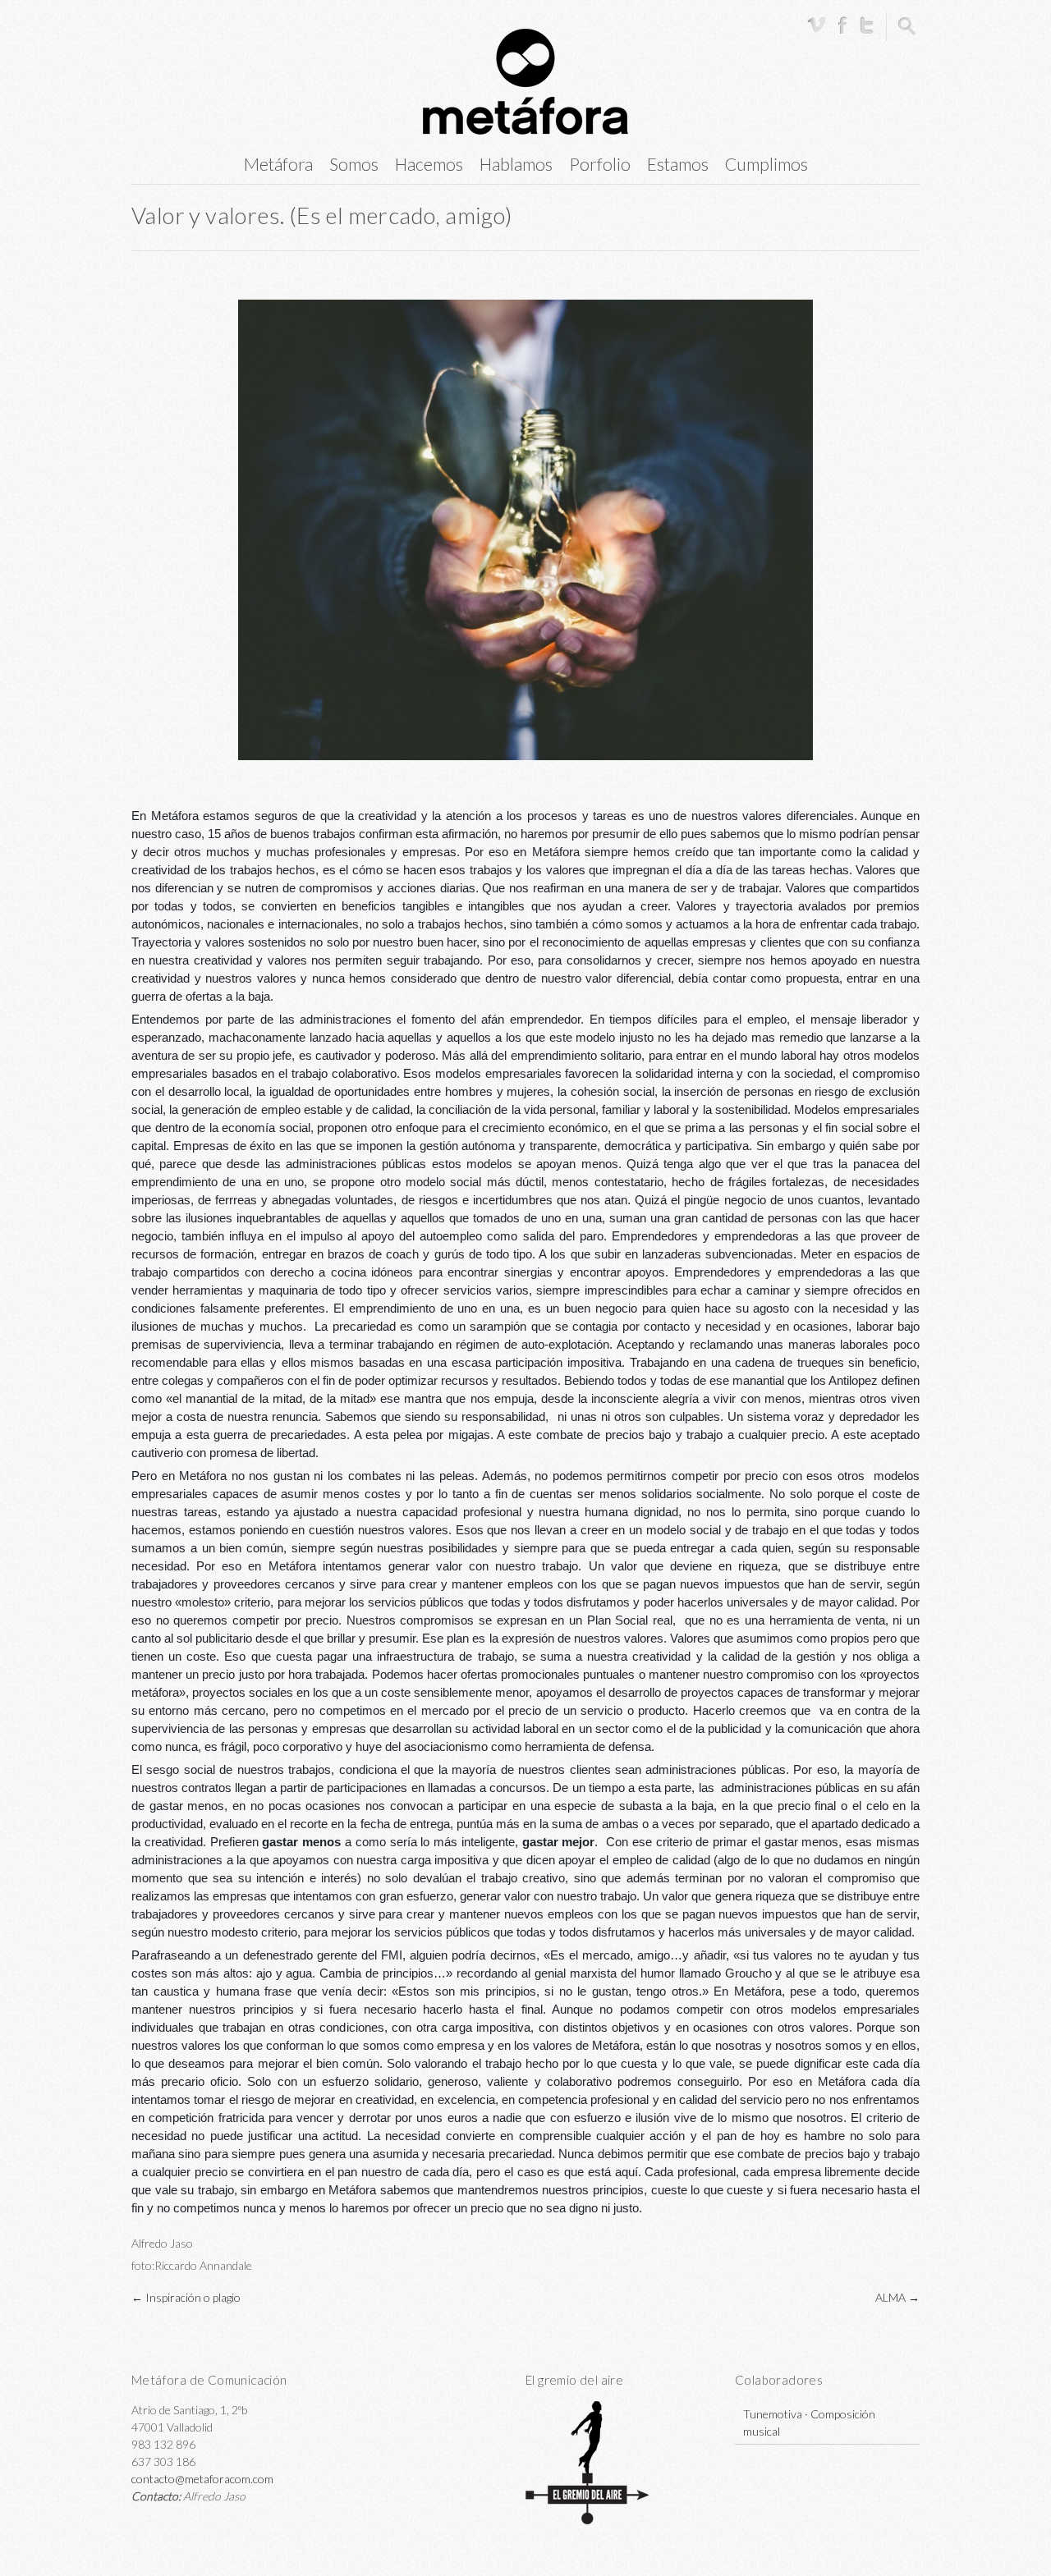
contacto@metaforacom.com (202, 2479)
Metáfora (278, 164)
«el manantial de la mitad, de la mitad (268, 1399)
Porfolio (600, 164)
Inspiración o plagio (186, 2297)
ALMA (897, 2297)
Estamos (678, 164)
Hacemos (429, 164)
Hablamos (516, 164)
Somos (354, 164)
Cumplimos (766, 164)
